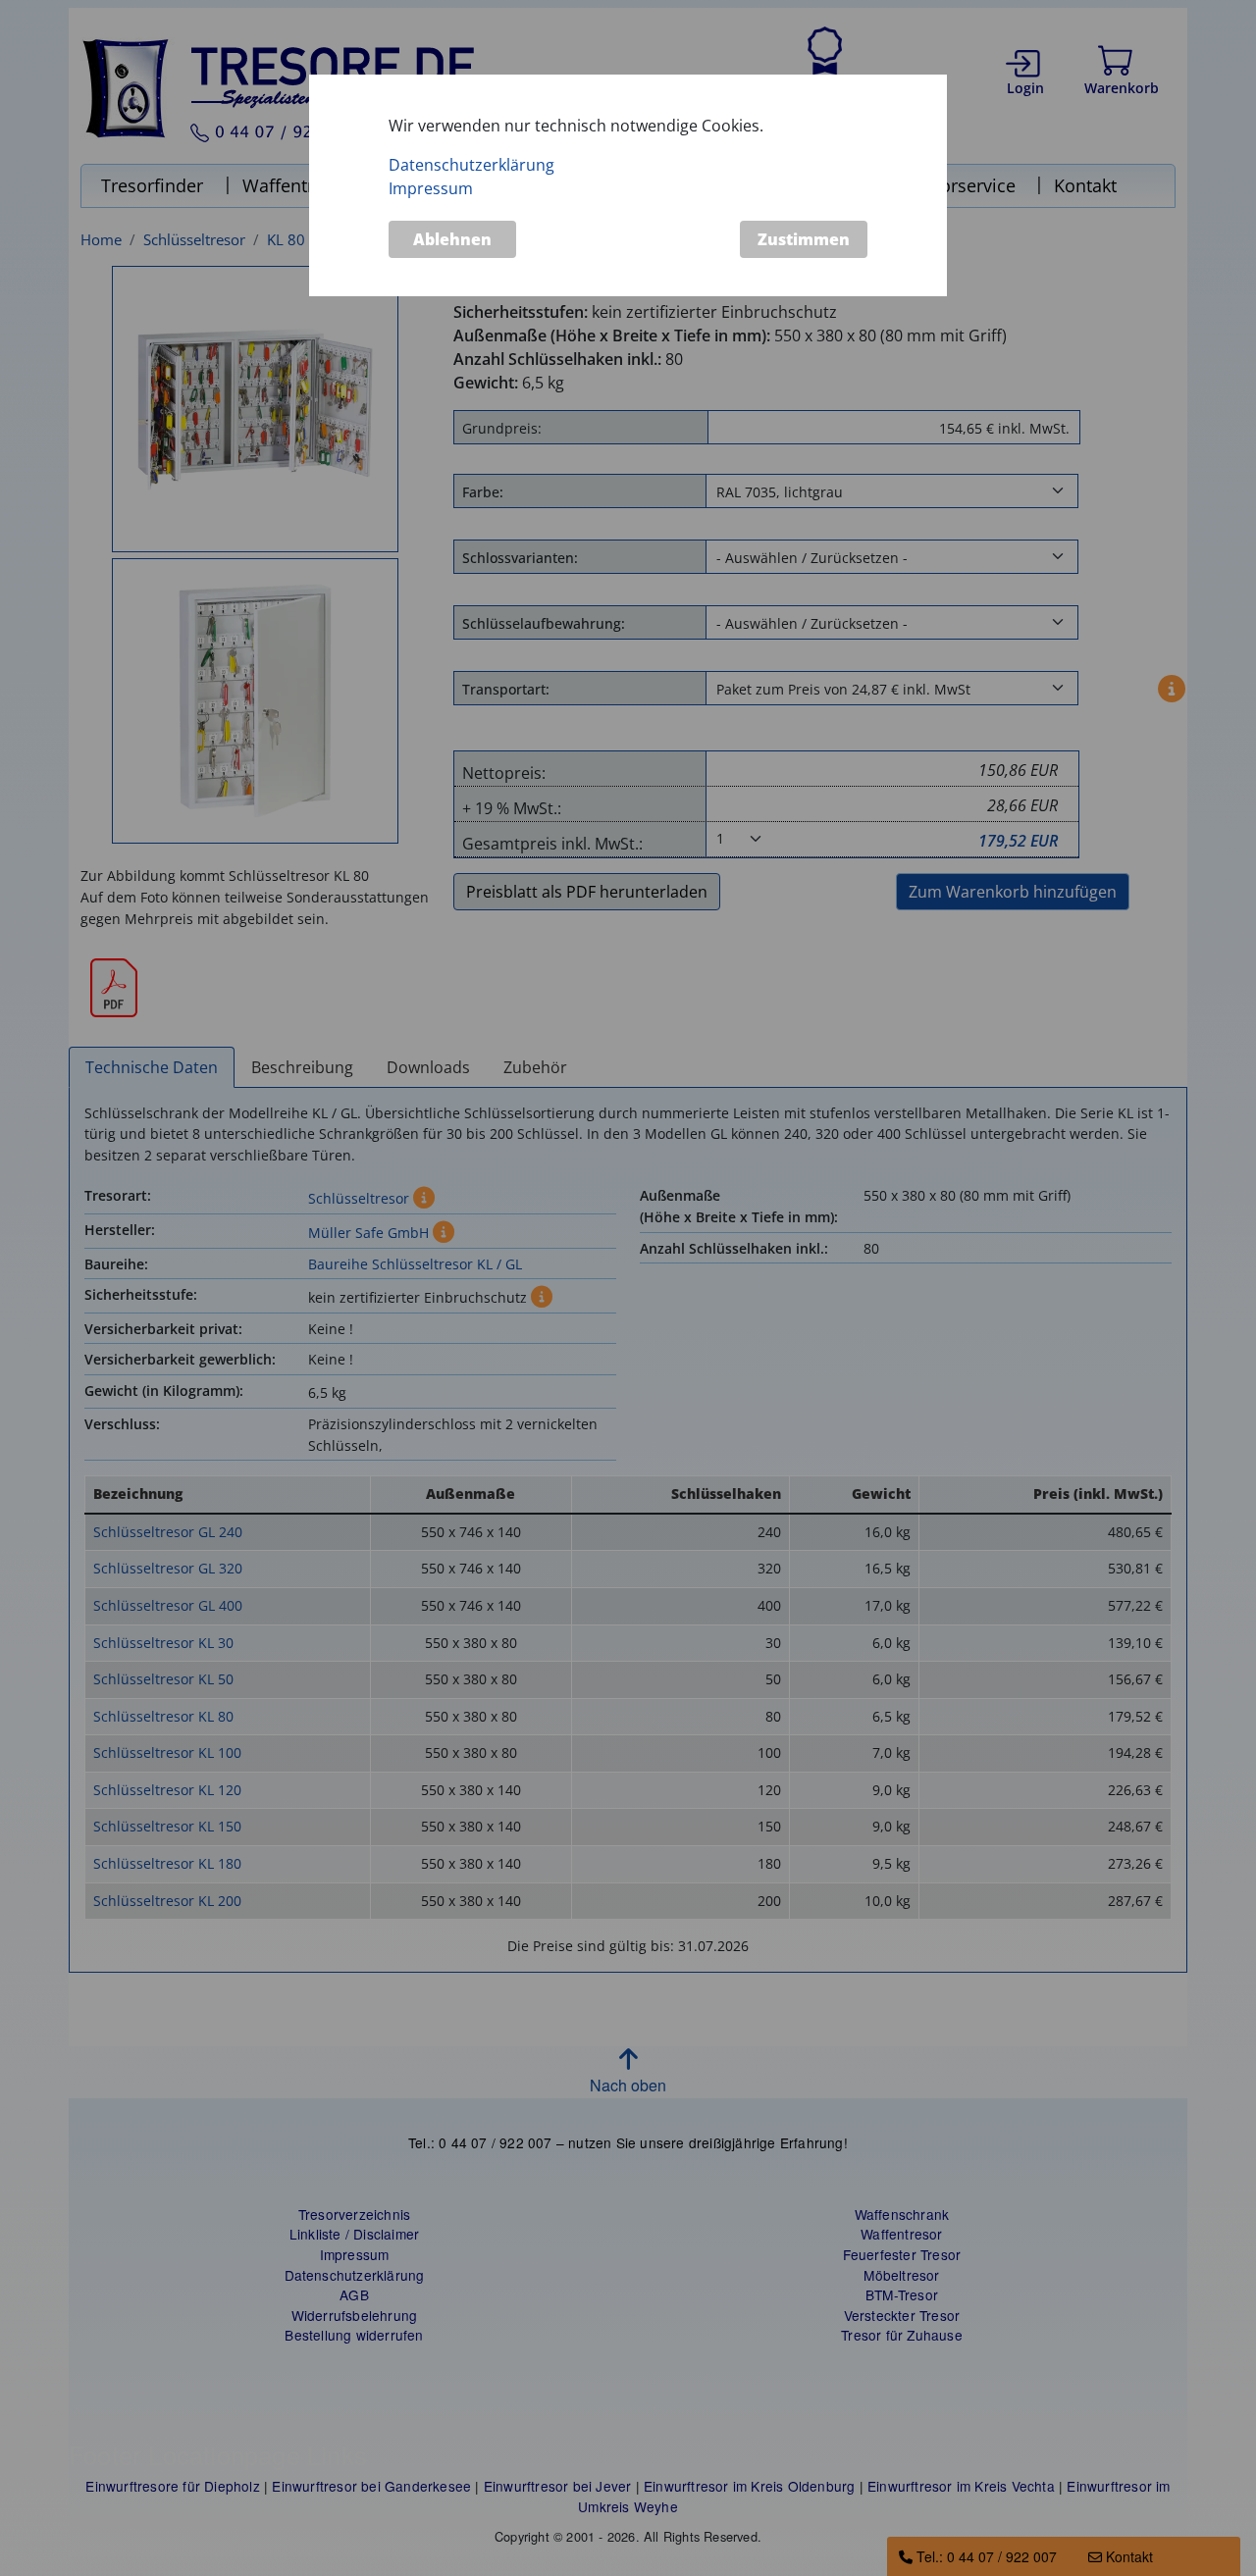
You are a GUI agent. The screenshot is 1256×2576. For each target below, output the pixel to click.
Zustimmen (804, 239)
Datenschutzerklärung (471, 166)
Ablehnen (452, 239)
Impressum (431, 189)
